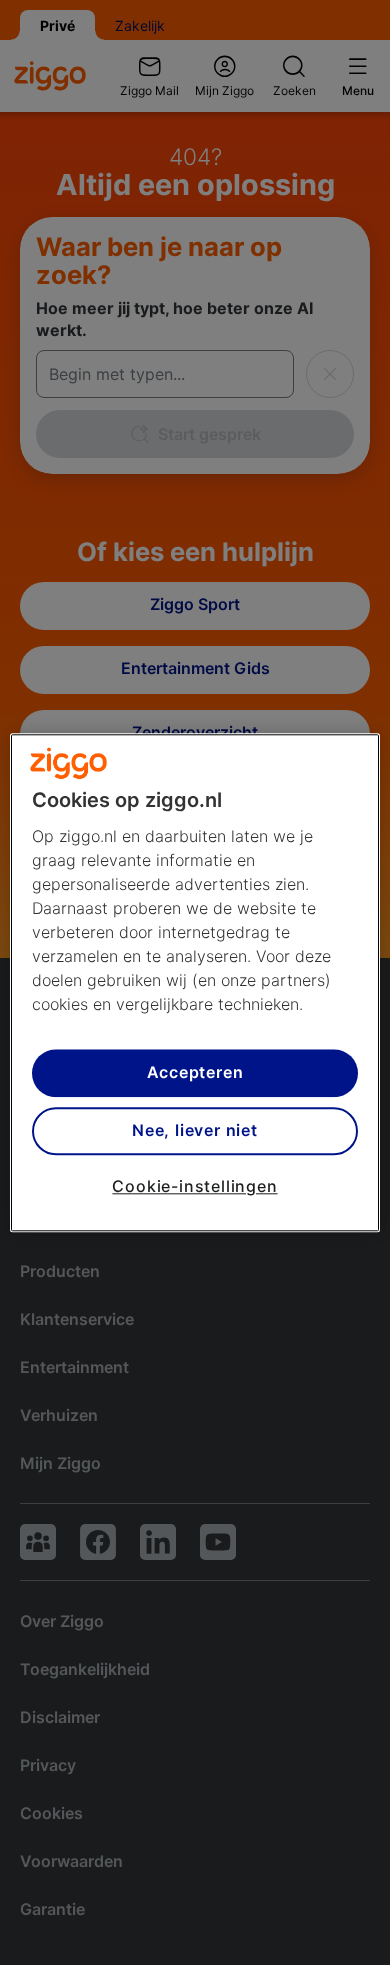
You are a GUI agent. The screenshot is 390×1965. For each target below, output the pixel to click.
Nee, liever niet (195, 1131)
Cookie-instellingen (194, 1186)
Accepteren (195, 1073)
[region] (195, 982)
